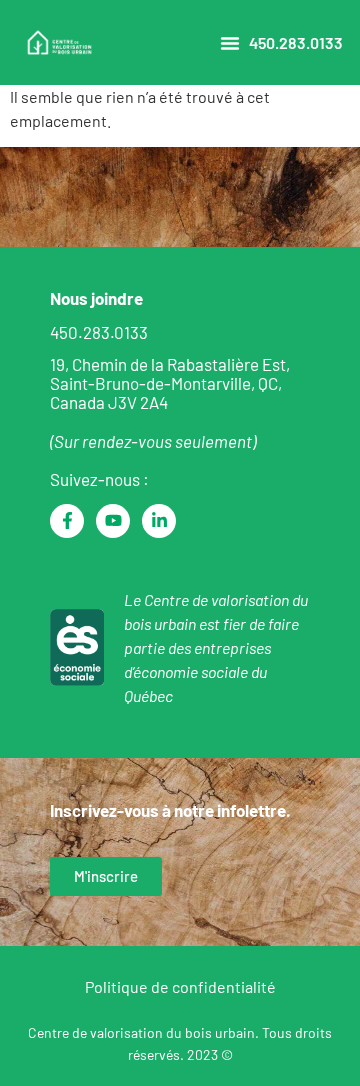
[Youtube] (113, 521)
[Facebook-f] (67, 521)
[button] (230, 43)
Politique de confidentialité (180, 986)
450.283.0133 (296, 42)
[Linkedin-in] (159, 521)
